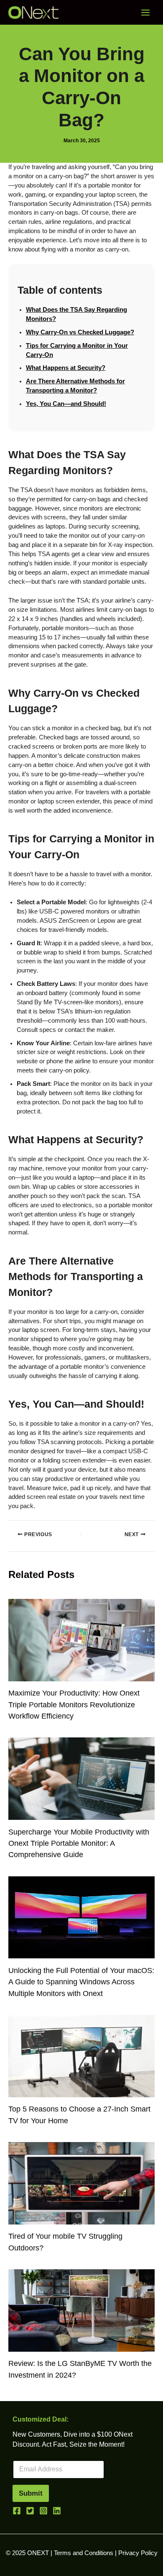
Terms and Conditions (84, 2553)
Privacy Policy (138, 2553)
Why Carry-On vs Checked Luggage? (80, 332)
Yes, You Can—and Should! (66, 404)
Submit (31, 2493)
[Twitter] (30, 2511)
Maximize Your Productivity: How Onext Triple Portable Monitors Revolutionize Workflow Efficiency (74, 1704)
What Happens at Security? (66, 368)
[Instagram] (43, 2511)
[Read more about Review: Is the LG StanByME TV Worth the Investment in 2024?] (81, 2310)
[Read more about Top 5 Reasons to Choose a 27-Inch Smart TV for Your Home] (81, 2055)
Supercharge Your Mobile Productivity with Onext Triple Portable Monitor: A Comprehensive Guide (79, 1843)
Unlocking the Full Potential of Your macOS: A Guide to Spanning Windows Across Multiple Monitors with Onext (81, 1982)
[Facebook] (17, 2511)
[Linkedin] (57, 2511)
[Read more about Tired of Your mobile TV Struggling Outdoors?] (81, 2183)
